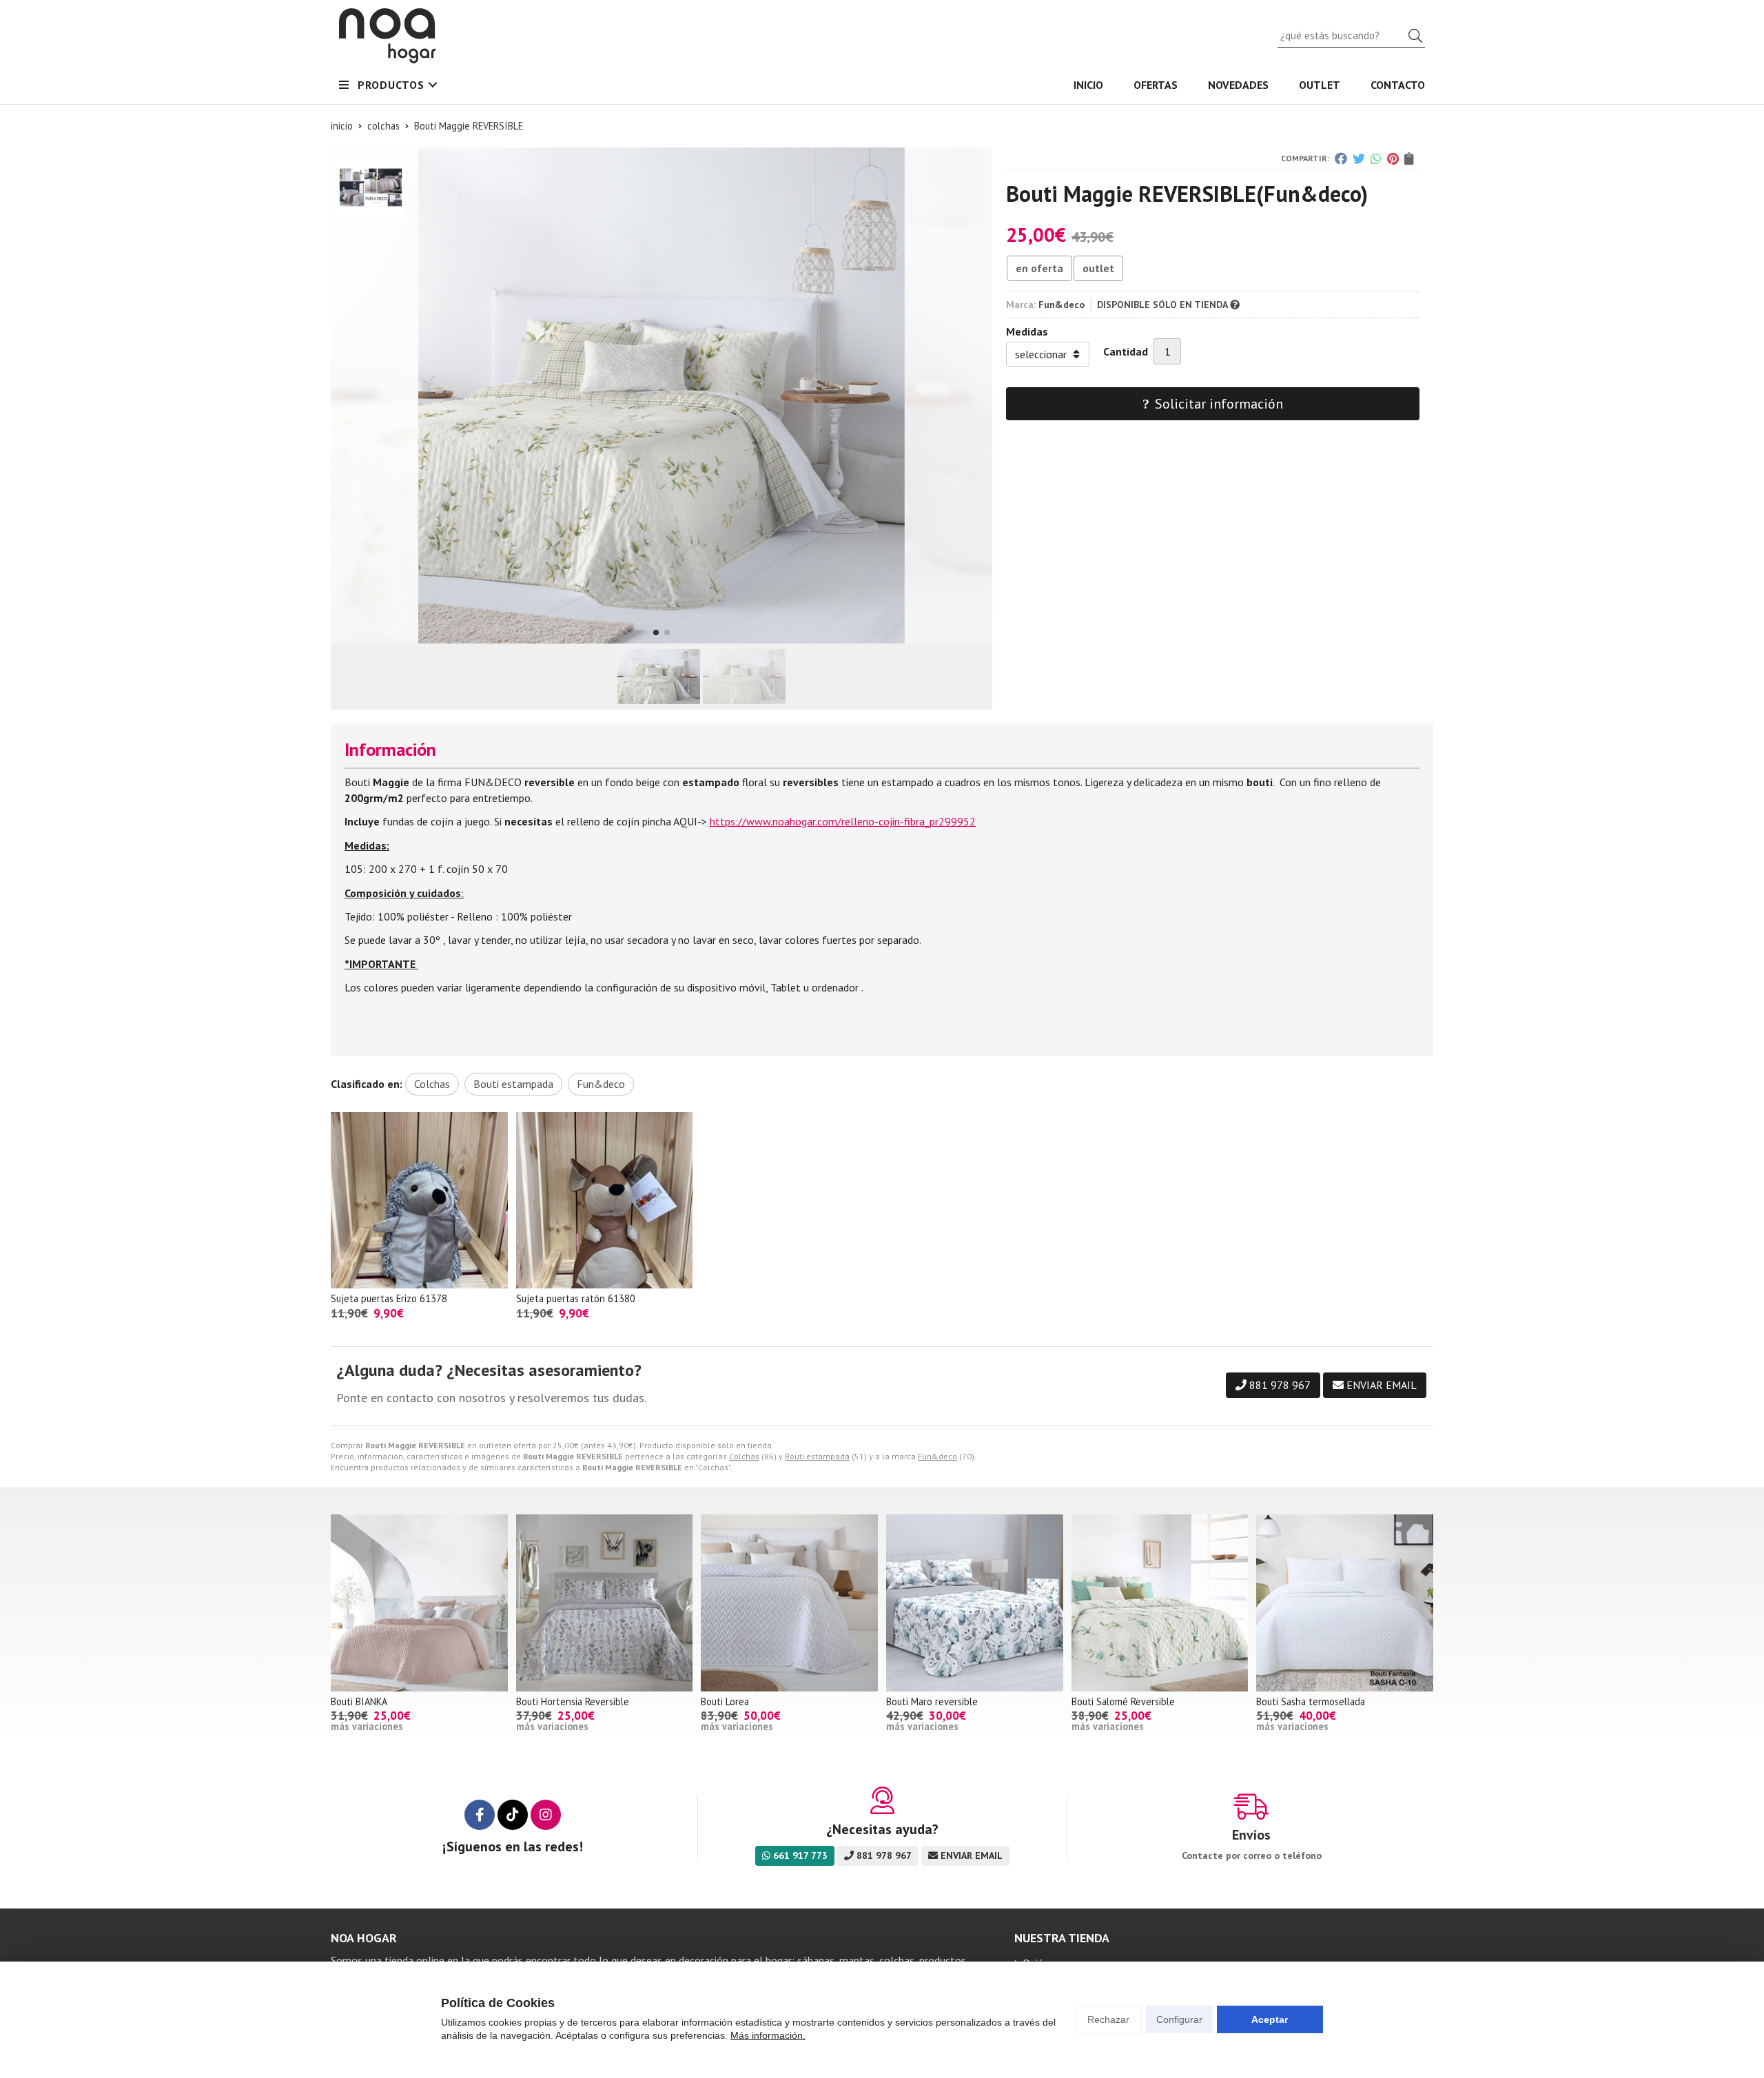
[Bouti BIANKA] (419, 1603)
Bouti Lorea (725, 1701)
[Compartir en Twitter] (1359, 158)
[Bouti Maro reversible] (975, 1603)
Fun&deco (937, 1456)
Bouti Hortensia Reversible (573, 1701)
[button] (656, 632)
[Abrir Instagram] (546, 1815)
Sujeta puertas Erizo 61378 (389, 1298)
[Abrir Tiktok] (513, 1815)
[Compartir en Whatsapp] (1376, 158)
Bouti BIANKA (359, 1701)
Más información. (768, 2035)
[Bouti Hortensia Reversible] (605, 1603)
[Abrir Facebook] (480, 1815)
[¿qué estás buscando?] (1351, 35)
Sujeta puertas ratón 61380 (576, 1298)
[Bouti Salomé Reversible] (1160, 1603)
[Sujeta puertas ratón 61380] (605, 1201)
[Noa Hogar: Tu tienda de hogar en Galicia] (387, 36)
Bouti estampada (817, 1456)
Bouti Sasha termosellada (1311, 1701)
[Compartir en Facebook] (1341, 158)
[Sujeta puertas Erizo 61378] (419, 1201)
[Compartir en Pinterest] (1393, 158)
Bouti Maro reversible (932, 1701)
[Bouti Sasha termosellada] (1345, 1603)
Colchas (744, 1456)
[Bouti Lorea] (789, 1603)
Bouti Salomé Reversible (1123, 1701)
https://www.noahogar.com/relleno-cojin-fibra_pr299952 (843, 821)
